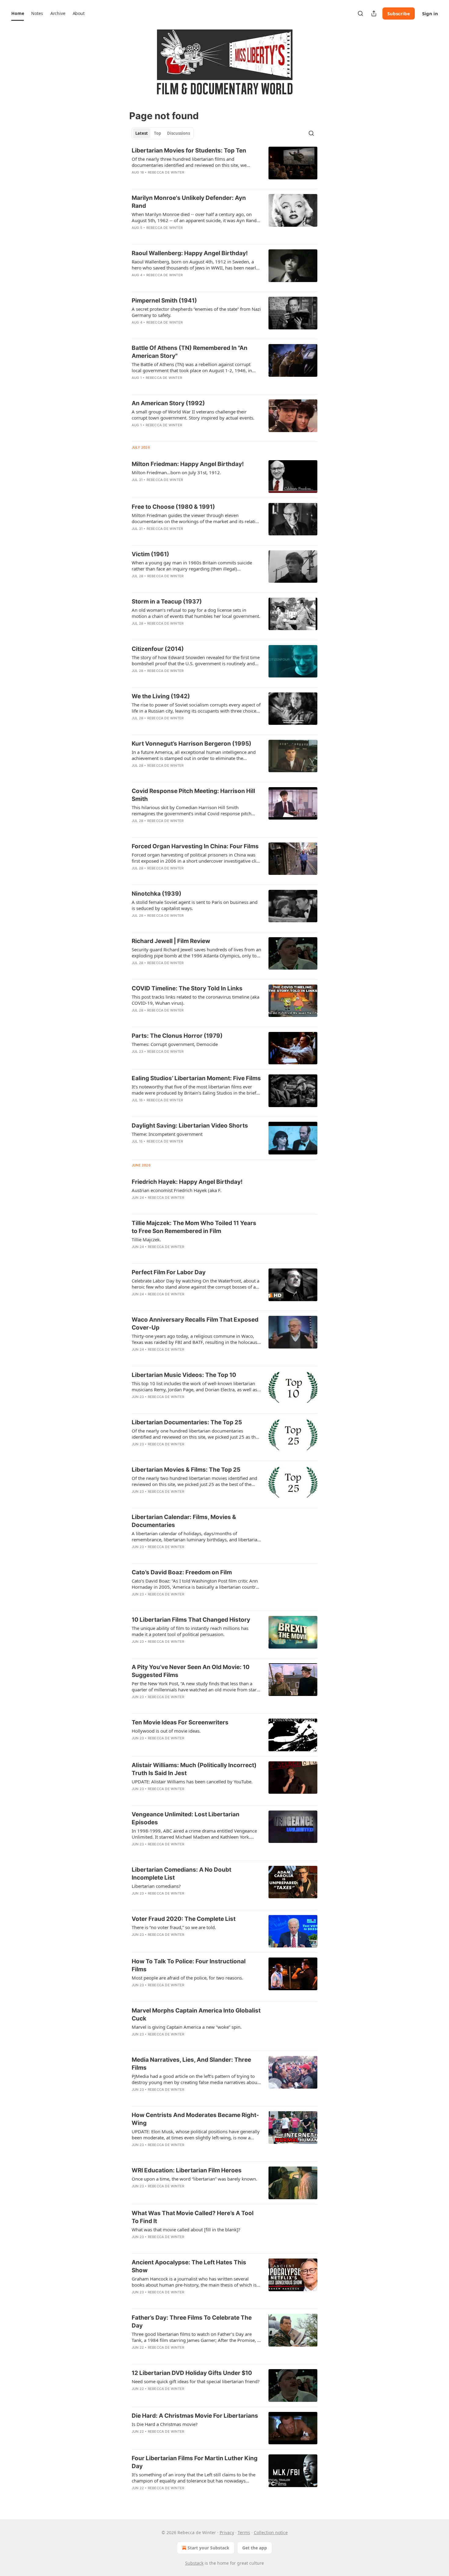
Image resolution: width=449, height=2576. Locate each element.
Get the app (255, 2548)
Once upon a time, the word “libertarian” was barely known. (194, 2179)
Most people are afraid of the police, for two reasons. (187, 1978)
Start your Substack (208, 2548)
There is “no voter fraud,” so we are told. (174, 1927)
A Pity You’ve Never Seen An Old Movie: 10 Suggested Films (191, 1671)
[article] (224, 165)
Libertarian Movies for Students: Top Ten (189, 150)
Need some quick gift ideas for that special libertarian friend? (196, 2381)
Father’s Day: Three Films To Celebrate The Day (192, 2322)
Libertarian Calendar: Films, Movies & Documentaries (184, 1521)
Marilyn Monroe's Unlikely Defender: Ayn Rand (189, 202)
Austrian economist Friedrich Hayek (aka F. (177, 1190)
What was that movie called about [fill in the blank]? (186, 2229)
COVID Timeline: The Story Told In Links (187, 988)
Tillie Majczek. (146, 1239)
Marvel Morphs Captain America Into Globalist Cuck (196, 2015)
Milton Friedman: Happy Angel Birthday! (188, 464)
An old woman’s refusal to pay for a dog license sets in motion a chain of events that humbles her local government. (196, 613)
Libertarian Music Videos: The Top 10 (184, 1375)
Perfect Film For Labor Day (169, 1272)
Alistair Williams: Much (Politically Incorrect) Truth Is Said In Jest (194, 1769)
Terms (244, 2532)
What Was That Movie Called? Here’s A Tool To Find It (193, 2217)
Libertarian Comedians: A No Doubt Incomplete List (181, 1874)
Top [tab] (157, 133)
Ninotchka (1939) (157, 894)
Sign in (430, 13)
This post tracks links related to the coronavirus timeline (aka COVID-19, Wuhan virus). (195, 1000)
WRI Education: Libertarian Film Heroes (187, 2170)
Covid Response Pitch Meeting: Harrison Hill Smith (193, 795)
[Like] (136, 180)
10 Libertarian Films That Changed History (191, 1620)
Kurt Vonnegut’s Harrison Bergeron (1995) (192, 744)
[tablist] (163, 133)
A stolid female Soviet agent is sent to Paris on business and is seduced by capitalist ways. (195, 905)
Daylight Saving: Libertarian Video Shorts (190, 1126)
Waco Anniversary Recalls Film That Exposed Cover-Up (195, 1324)
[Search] (360, 13)
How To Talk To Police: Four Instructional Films (189, 1965)
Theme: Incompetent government (167, 1134)
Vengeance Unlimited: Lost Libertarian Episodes (186, 1818)
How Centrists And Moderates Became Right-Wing (195, 2119)
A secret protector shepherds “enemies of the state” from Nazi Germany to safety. (196, 312)
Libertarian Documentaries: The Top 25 (187, 1422)
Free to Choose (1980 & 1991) (173, 507)
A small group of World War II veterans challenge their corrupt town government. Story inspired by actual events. (193, 415)
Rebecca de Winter (166, 172)
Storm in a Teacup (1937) (167, 602)
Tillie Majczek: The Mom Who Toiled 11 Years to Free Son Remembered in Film (194, 1227)
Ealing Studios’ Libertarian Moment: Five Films (196, 1078)
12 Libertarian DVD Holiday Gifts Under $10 (192, 2373)
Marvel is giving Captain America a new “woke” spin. (187, 2027)
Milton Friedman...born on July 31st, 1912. (176, 472)
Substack (194, 2563)
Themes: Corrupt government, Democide (175, 1044)
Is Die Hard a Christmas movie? (165, 2424)
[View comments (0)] (176, 180)
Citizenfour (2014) (158, 649)
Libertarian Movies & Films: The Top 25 (186, 1470)
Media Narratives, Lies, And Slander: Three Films (191, 2064)
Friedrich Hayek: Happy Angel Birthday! (187, 1182)
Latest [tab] (142, 133)
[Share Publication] (374, 13)
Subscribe (399, 13)
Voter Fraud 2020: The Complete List (184, 1919)
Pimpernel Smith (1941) (164, 301)
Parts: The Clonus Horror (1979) (177, 1036)
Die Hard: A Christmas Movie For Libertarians (195, 2416)
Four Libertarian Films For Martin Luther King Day (195, 2462)
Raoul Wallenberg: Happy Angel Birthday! (190, 253)
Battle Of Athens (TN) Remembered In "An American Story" (190, 352)
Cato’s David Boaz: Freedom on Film (182, 1572)
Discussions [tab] (179, 133)
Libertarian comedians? (156, 1886)
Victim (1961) (150, 554)
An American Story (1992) (168, 403)
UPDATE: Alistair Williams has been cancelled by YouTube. (192, 1782)
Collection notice (271, 2532)
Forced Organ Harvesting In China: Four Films (195, 846)
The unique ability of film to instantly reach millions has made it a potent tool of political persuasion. (190, 1631)
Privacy (227, 2532)
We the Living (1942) (161, 696)
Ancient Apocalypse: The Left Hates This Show (189, 2266)
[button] (18, 13)
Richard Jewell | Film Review (171, 941)
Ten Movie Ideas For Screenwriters (180, 1722)
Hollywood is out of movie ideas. (166, 1731)
